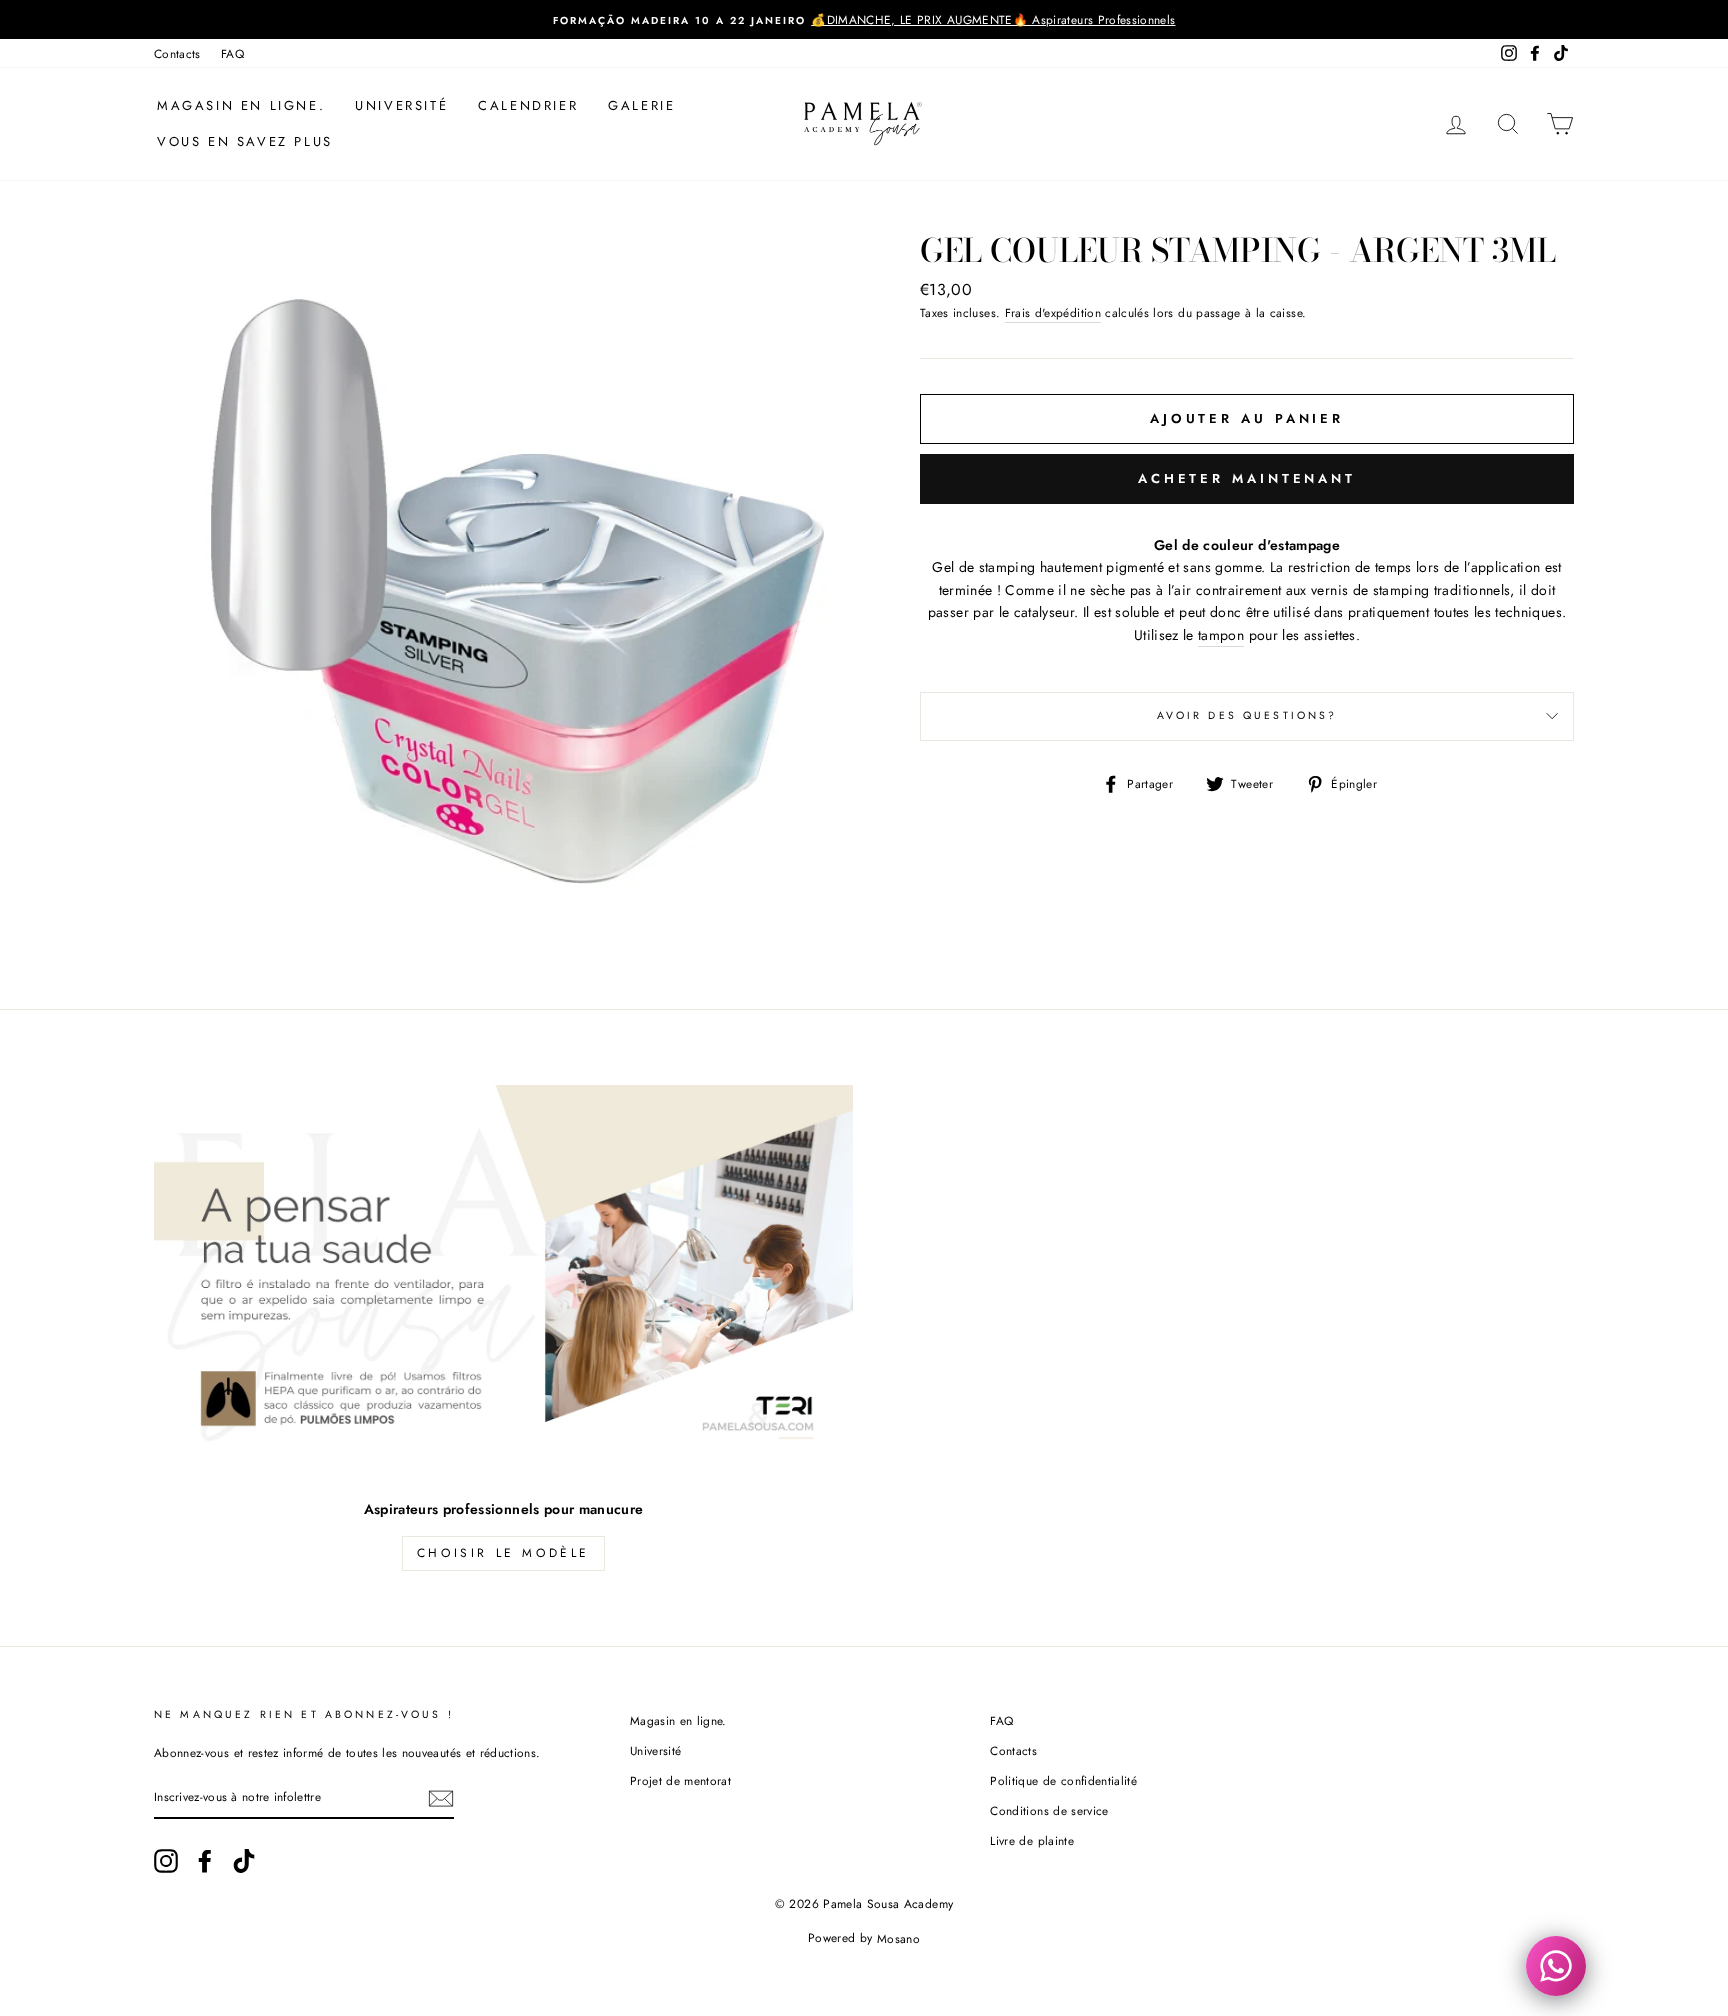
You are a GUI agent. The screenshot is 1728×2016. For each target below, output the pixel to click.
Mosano (898, 1938)
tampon (1221, 635)
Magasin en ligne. (241, 105)
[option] (864, 19)
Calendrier (528, 105)
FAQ (232, 53)
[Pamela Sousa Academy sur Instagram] (166, 1861)
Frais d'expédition (1053, 312)
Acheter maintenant (1247, 478)
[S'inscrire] (441, 1798)
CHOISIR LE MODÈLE (503, 1553)
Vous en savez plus (245, 141)
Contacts (177, 53)
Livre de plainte (1032, 1840)
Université (401, 105)
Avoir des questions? (1247, 715)
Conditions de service (1049, 1810)
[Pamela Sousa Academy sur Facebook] (205, 1861)
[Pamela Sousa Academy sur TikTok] (244, 1861)
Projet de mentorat (680, 1780)
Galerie (641, 105)
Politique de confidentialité (1063, 1780)
